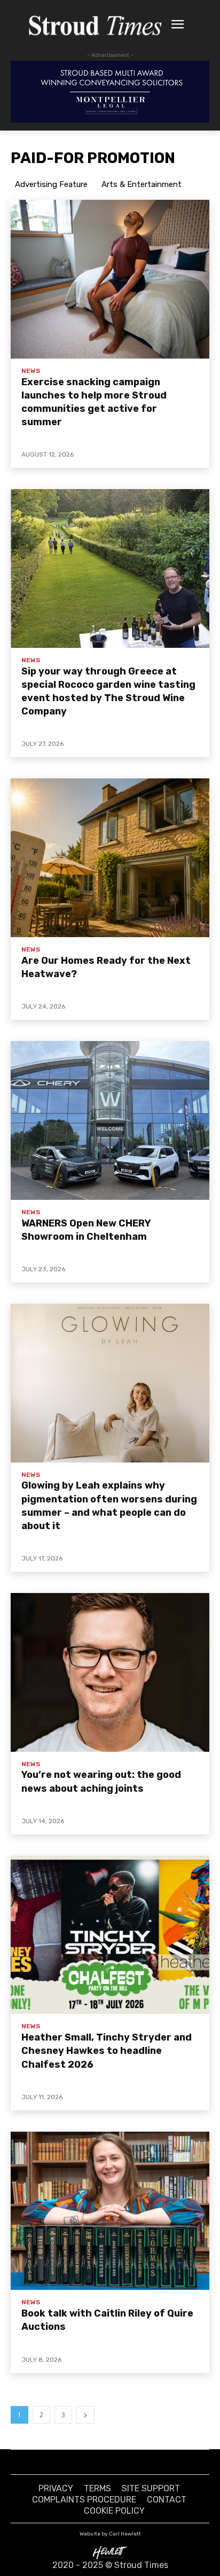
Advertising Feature (51, 184)
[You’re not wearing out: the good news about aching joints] (110, 1672)
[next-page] (85, 2415)
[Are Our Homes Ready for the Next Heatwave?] (110, 858)
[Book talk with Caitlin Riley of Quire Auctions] (110, 2211)
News (31, 371)
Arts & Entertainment (142, 184)
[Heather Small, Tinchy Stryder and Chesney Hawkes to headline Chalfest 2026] (110, 1935)
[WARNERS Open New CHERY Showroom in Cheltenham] (110, 1120)
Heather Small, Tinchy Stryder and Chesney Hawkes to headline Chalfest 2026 (107, 2051)
